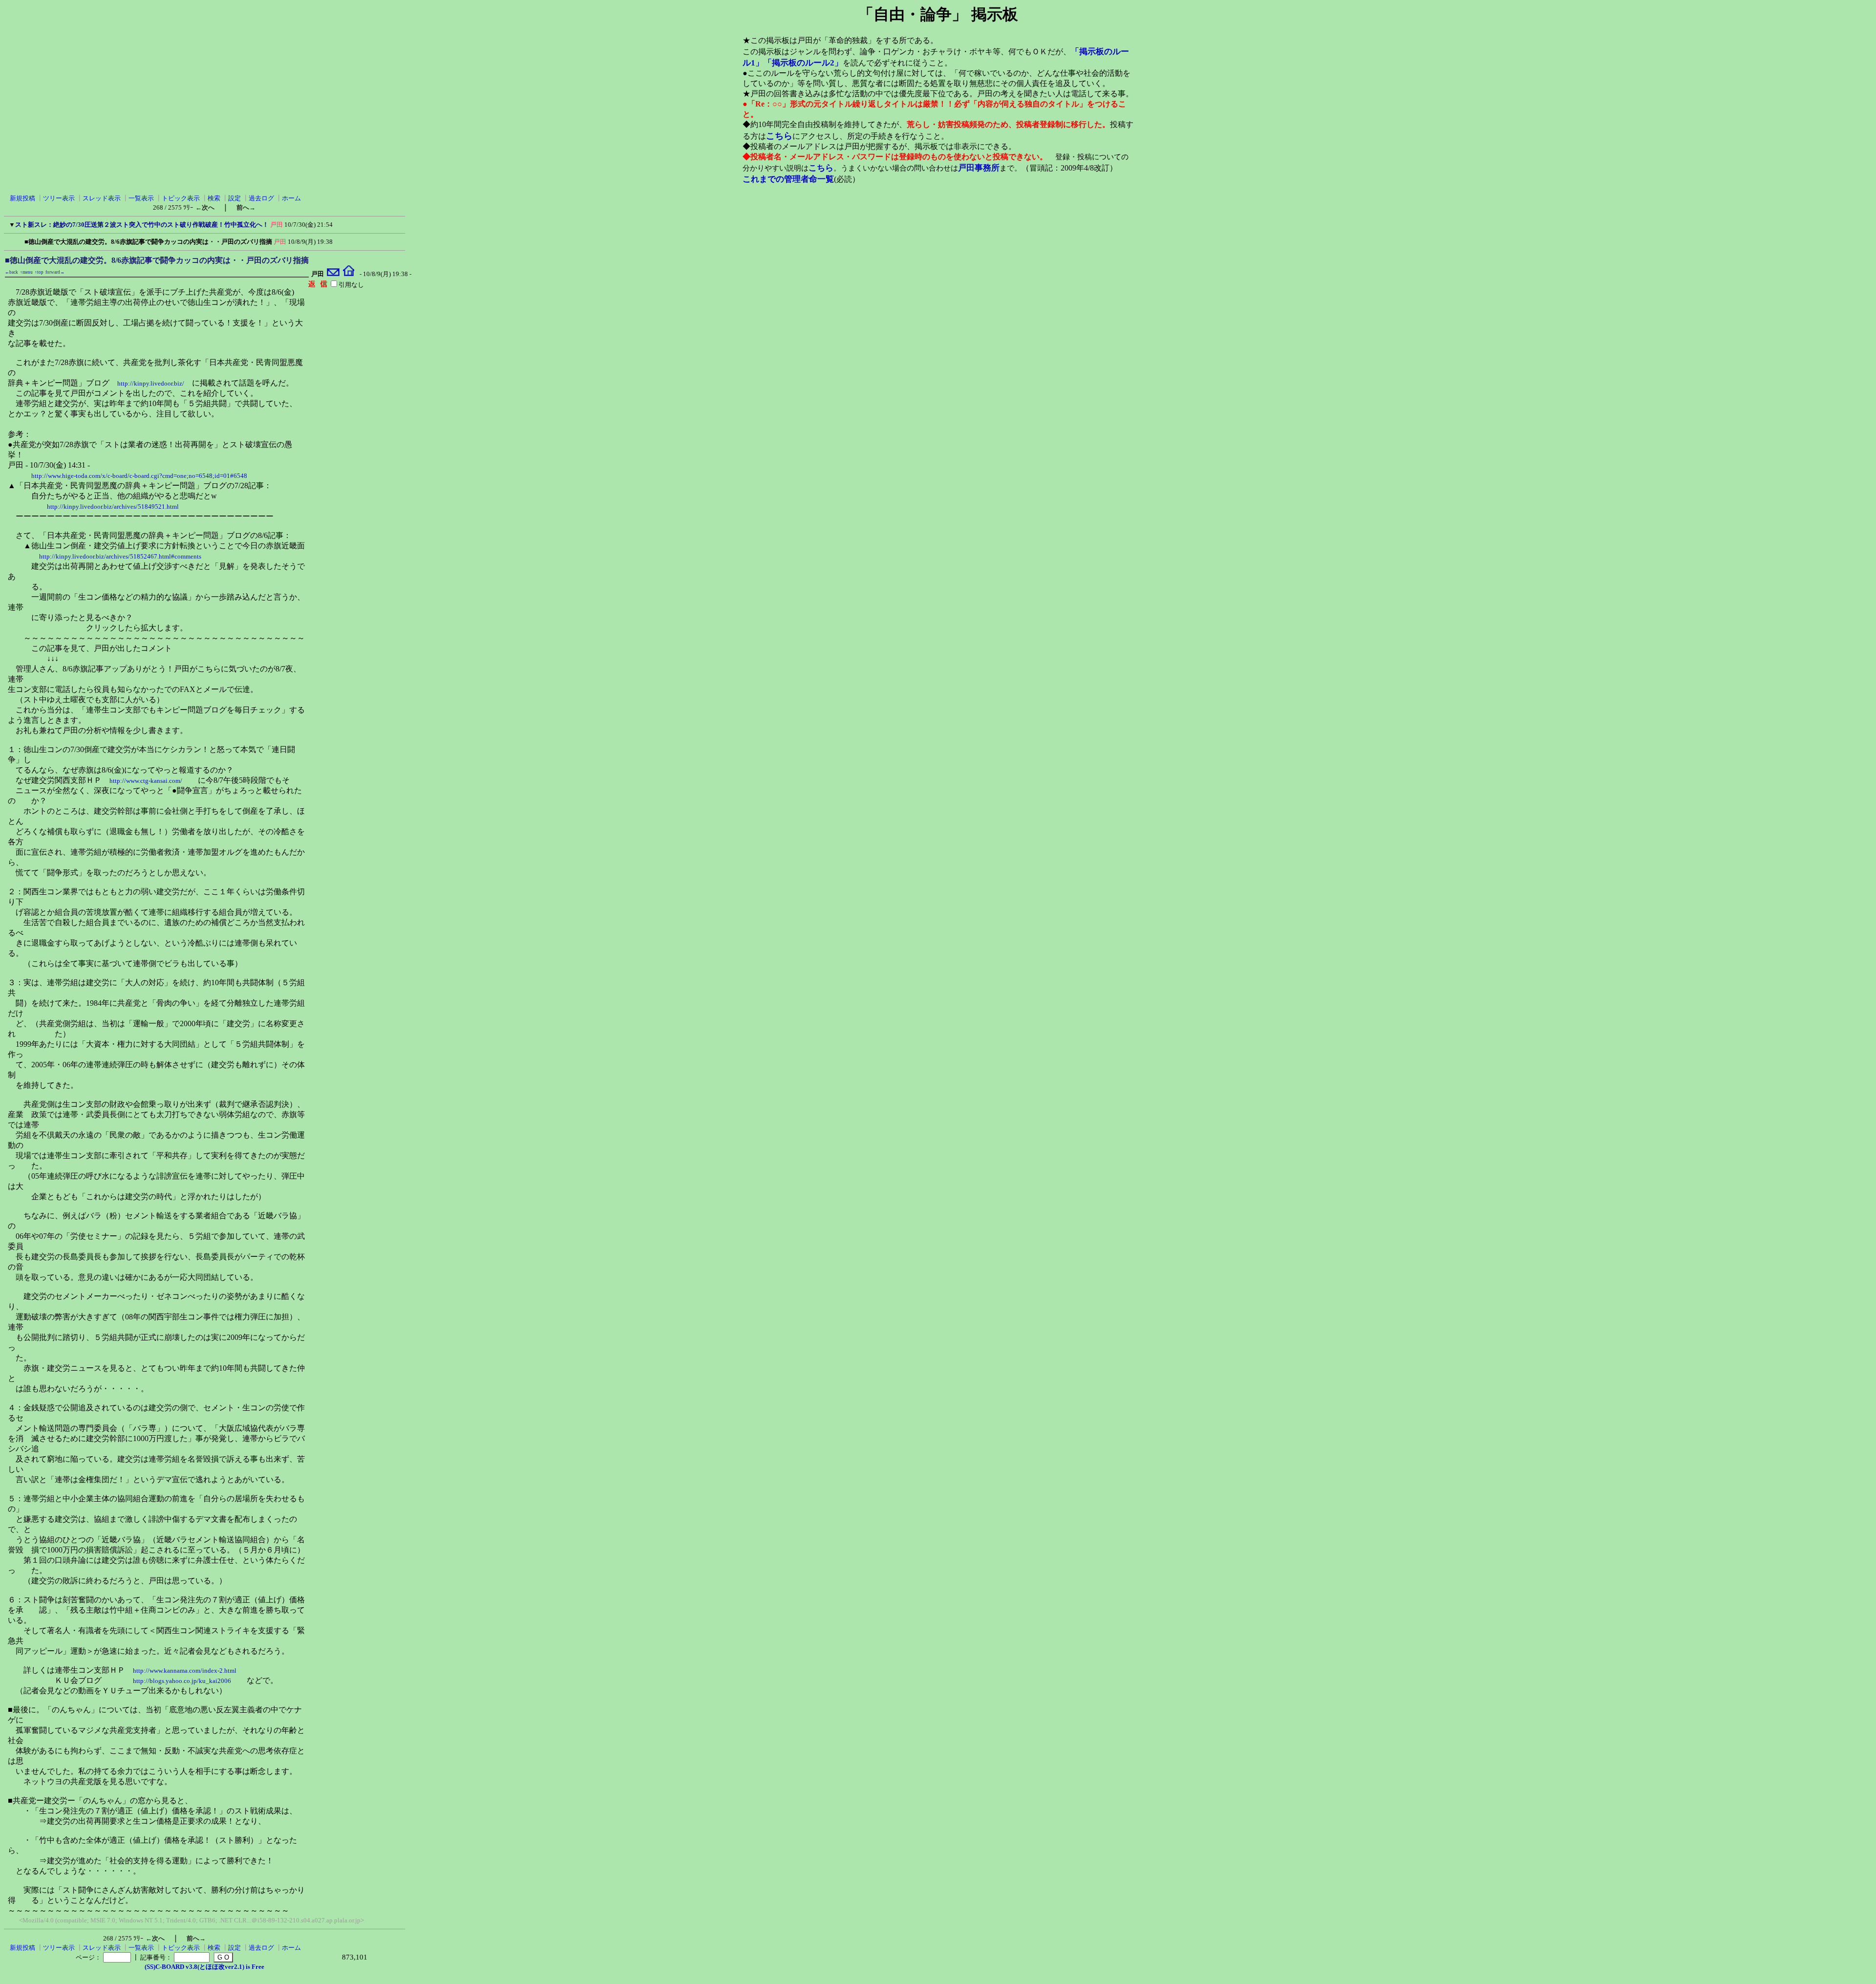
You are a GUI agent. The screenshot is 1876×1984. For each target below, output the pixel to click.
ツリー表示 (59, 198)
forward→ (55, 272)
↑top (39, 272)
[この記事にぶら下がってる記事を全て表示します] (20, 240)
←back (11, 272)
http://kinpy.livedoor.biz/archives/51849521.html (113, 507)
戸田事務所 (979, 168)
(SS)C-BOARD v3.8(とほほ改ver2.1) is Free (204, 1967)
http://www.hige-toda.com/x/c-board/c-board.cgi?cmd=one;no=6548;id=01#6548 (139, 476)
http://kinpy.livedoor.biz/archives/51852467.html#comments (120, 556)
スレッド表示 (102, 198)
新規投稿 (22, 198)
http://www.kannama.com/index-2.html (185, 1671)
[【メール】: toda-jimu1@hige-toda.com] (333, 274)
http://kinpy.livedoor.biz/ (151, 383)
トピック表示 (181, 198)
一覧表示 (141, 198)
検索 (214, 198)
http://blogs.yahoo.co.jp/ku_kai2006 (182, 1681)
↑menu (26, 272)
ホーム (291, 198)
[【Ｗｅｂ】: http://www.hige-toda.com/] (349, 274)
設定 (234, 198)
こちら (779, 136)
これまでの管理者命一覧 (788, 179)
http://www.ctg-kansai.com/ (146, 781)
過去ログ (261, 198)
